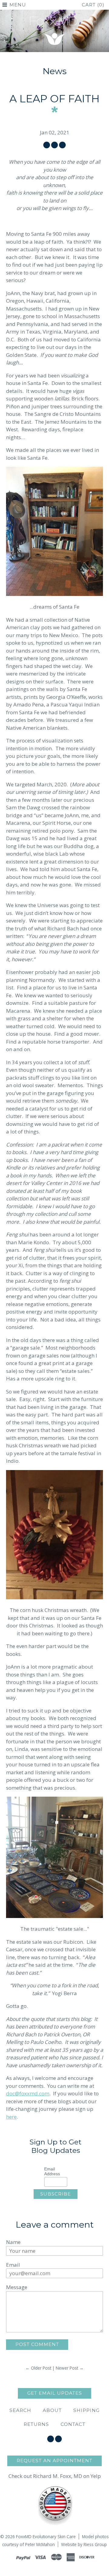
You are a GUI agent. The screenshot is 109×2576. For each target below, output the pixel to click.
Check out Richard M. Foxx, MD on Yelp (55, 2476)
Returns (36, 2424)
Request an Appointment (54, 2461)
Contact (73, 2424)
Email (13, 2265)
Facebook (51, 2439)
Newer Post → (70, 2368)
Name (13, 2242)
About (52, 2410)
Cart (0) (93, 5)
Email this (62, 145)
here (11, 2117)
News (55, 71)
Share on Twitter (54, 145)
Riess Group (95, 2544)
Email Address (52, 2171)
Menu (18, 5)
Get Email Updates (55, 2393)
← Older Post (38, 2368)
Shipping (86, 2410)
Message (17, 2287)
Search (20, 2410)
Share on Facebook (47, 145)
